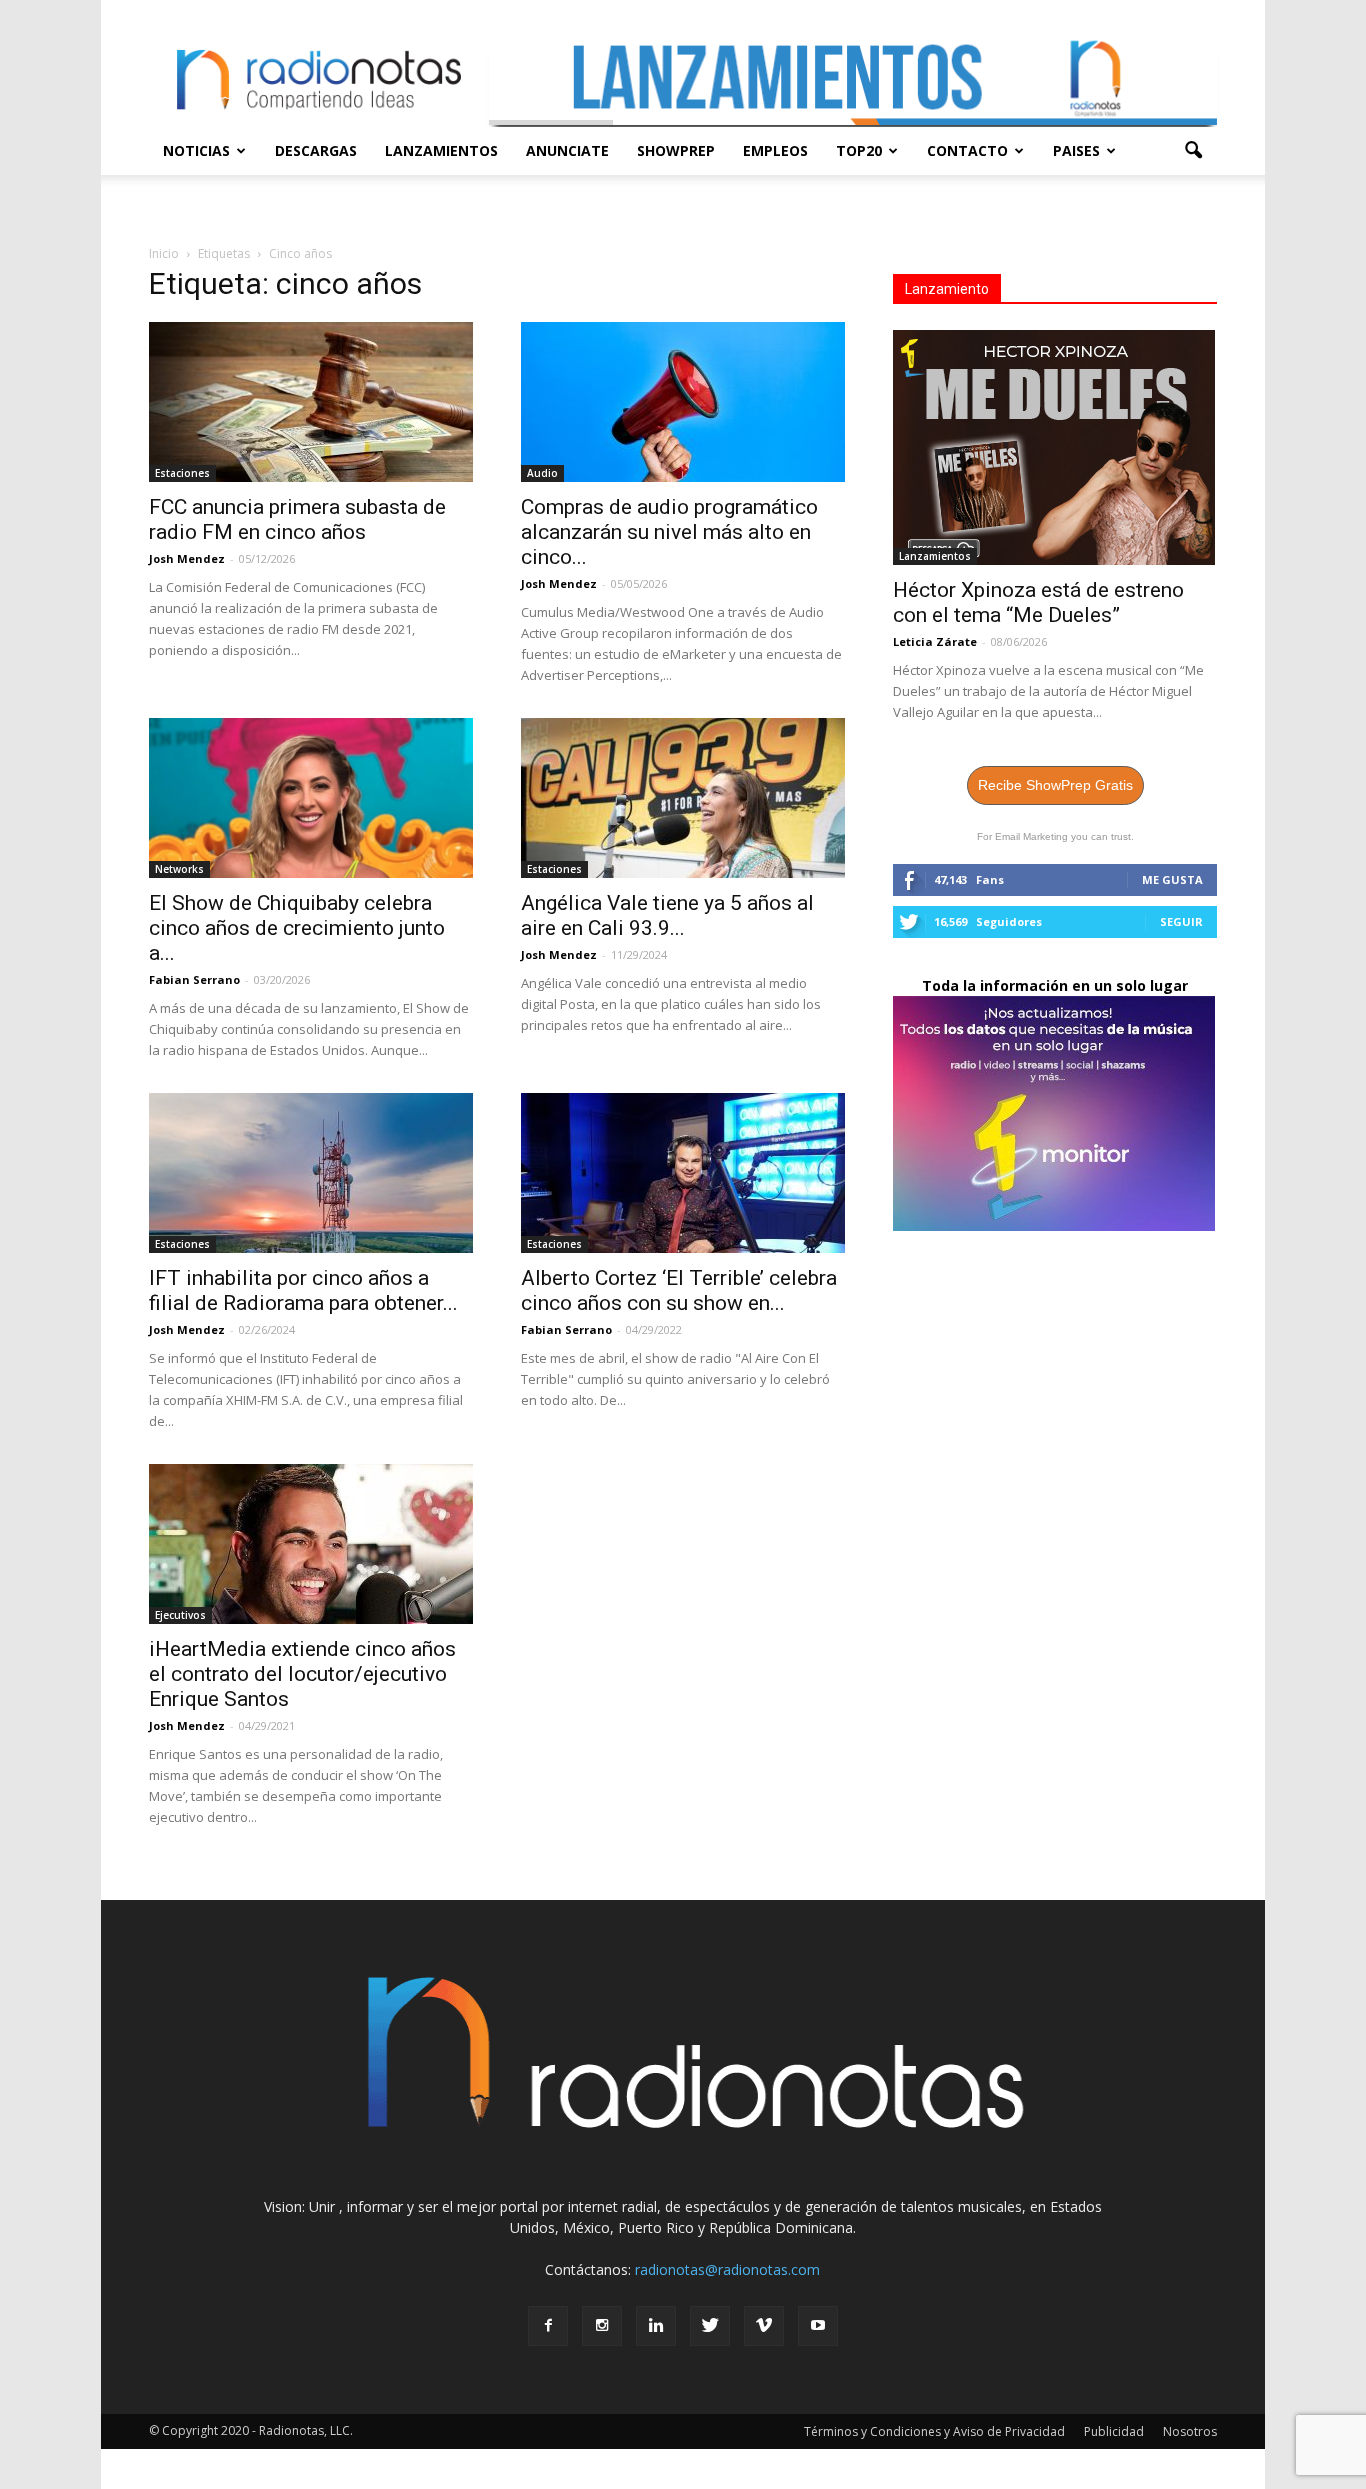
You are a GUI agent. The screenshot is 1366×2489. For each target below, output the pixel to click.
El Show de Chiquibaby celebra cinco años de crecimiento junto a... (297, 928)
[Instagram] (602, 2326)
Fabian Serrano (194, 979)
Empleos (775, 150)
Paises (1076, 150)
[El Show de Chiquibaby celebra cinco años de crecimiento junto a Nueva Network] (311, 798)
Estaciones (182, 473)
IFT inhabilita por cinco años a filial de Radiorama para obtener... (303, 1290)
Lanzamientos (441, 150)
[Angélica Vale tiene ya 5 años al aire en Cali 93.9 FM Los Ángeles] (683, 798)
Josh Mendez (187, 558)
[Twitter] (710, 2326)
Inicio (164, 253)
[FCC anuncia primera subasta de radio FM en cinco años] (311, 402)
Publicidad (1114, 2431)
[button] (1193, 151)
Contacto (967, 150)
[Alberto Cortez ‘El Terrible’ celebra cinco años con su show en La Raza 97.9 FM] (683, 1173)
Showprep (676, 150)
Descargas (316, 150)
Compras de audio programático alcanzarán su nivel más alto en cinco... (669, 532)
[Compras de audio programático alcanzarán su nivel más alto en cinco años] (683, 402)
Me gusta (1172, 879)
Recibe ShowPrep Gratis (1055, 785)
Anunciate (567, 150)
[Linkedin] (656, 2326)
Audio (542, 473)
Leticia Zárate (935, 641)
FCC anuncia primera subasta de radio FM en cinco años (297, 519)
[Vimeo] (764, 2326)
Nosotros (1190, 2431)
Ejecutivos (180, 1615)
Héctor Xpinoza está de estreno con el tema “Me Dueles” (1038, 602)
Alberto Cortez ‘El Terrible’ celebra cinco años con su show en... (679, 1290)
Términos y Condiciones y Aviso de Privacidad (934, 2431)
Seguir (1181, 921)
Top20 (859, 150)
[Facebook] (548, 2326)
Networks (179, 869)
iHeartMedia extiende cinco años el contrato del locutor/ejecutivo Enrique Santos (302, 1674)
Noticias (196, 150)
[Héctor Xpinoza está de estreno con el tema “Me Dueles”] (1055, 447)
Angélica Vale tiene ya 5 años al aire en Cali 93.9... (667, 915)
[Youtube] (818, 2326)
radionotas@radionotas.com (727, 2269)
